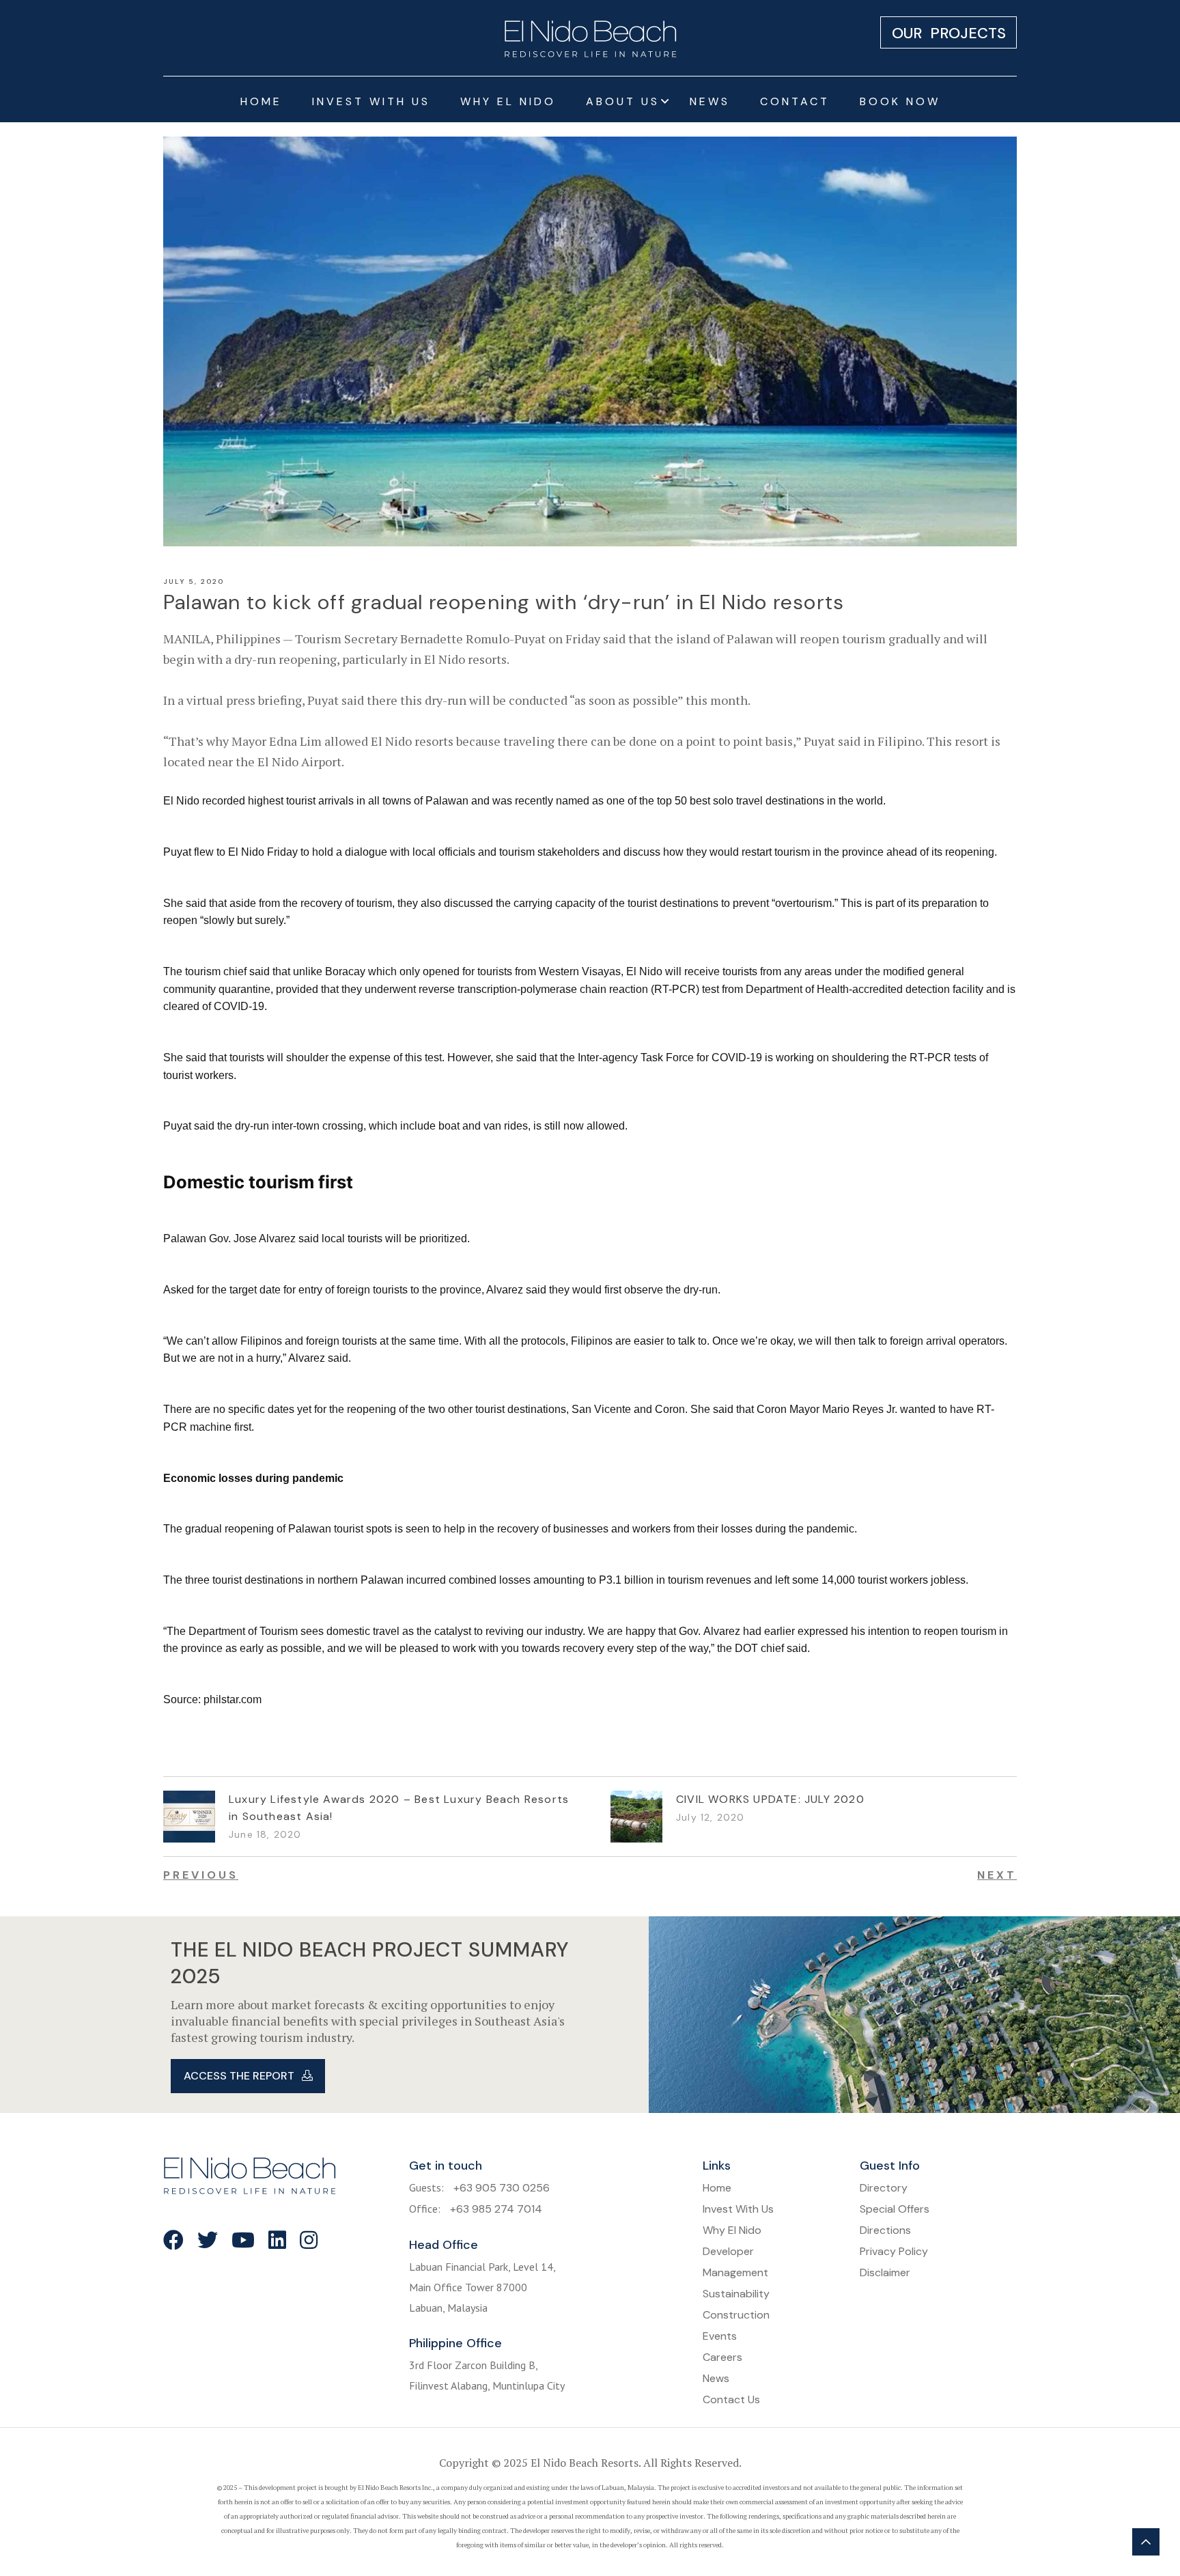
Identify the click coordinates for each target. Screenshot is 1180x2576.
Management (735, 2272)
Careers (722, 2357)
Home (261, 101)
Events (720, 2336)
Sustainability (736, 2294)
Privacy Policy (894, 2251)
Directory (884, 2188)
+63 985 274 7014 (496, 2209)
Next (997, 1875)
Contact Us (731, 2399)
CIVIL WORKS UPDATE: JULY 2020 (770, 1799)
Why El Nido (508, 101)
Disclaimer (885, 2272)
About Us (623, 101)
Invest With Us (371, 101)
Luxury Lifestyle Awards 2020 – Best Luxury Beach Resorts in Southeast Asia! (399, 1808)
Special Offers (895, 2209)
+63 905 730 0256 (502, 2188)
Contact (795, 101)
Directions (885, 2230)
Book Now (900, 101)
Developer (728, 2251)
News (710, 101)
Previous (201, 1875)
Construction (736, 2315)
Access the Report (240, 2076)
